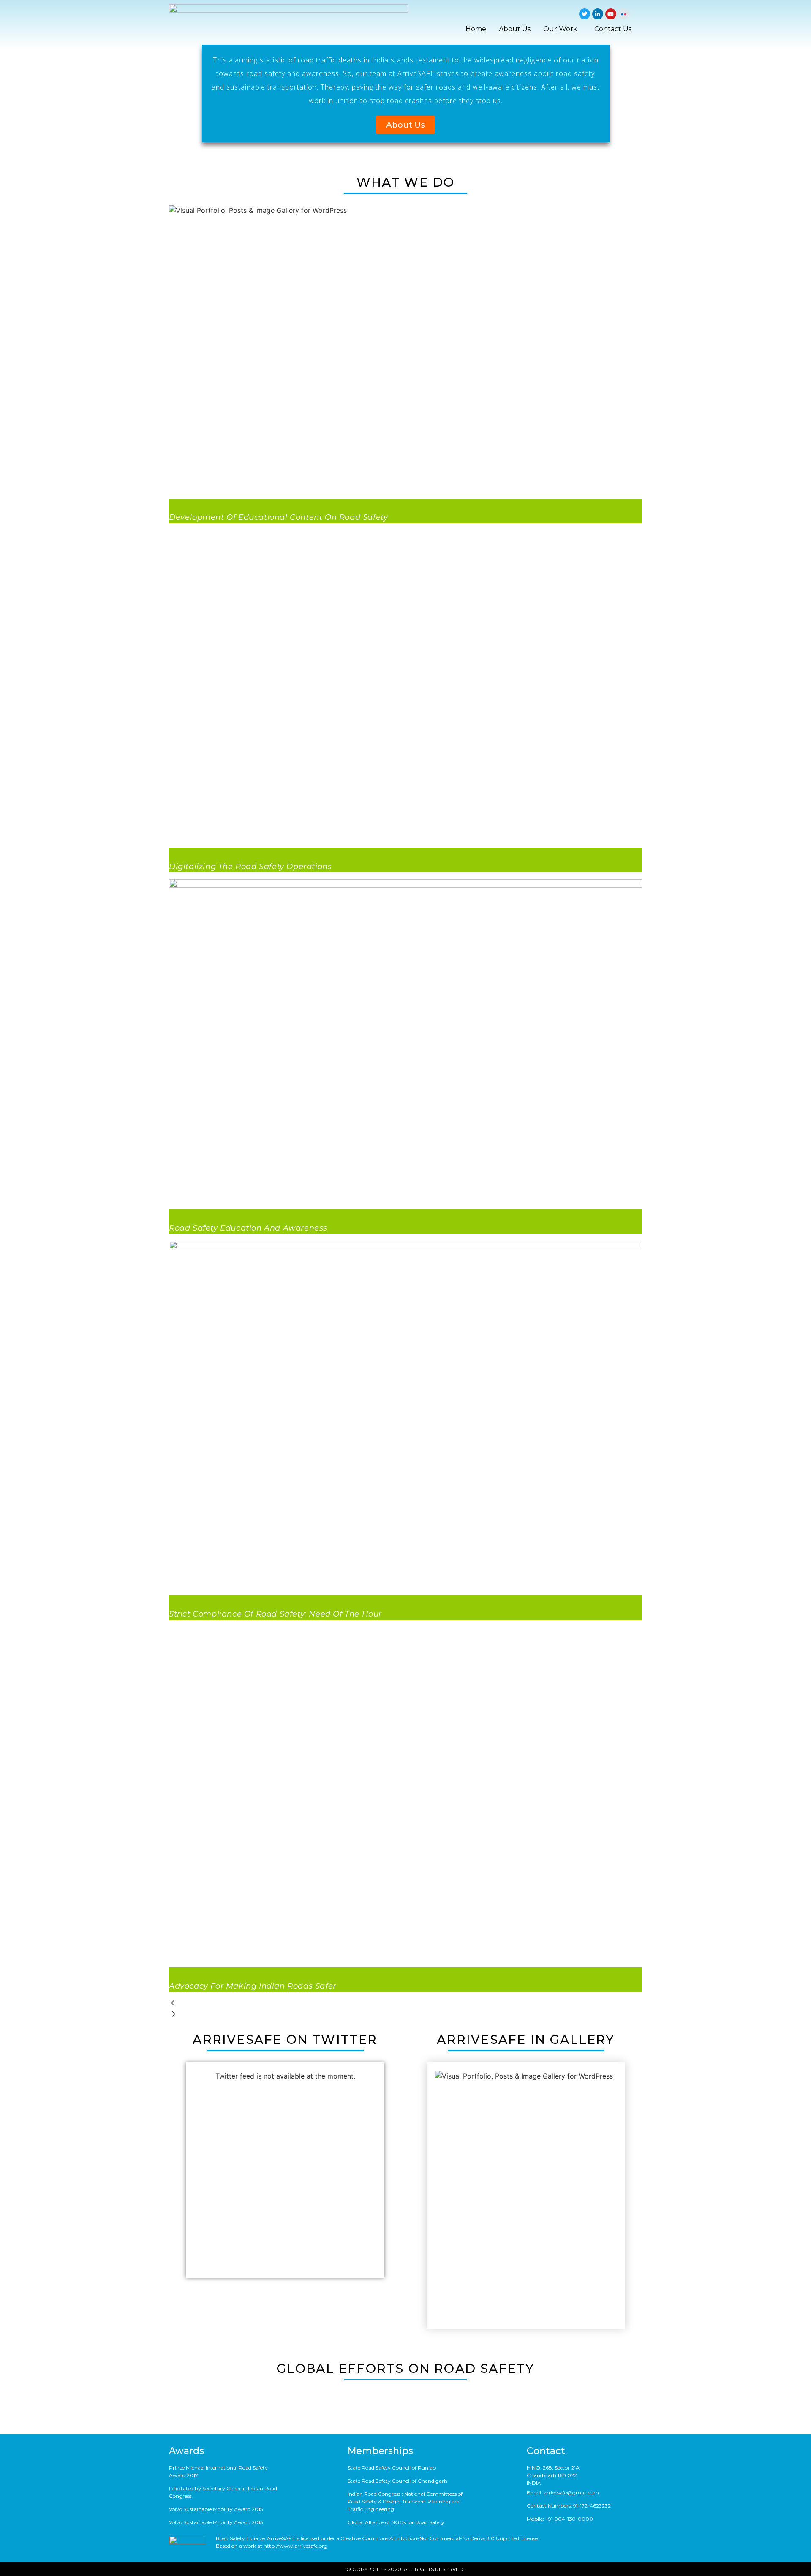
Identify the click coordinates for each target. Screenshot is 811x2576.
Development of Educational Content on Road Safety (278, 517)
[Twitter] (585, 14)
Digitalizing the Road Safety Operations (250, 867)
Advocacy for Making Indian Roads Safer (253, 1986)
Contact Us (613, 29)
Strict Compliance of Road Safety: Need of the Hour (275, 1614)
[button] (405, 125)
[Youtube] (611, 14)
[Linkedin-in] (598, 14)
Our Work (560, 29)
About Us (515, 29)
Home (476, 29)
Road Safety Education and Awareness (248, 1228)
